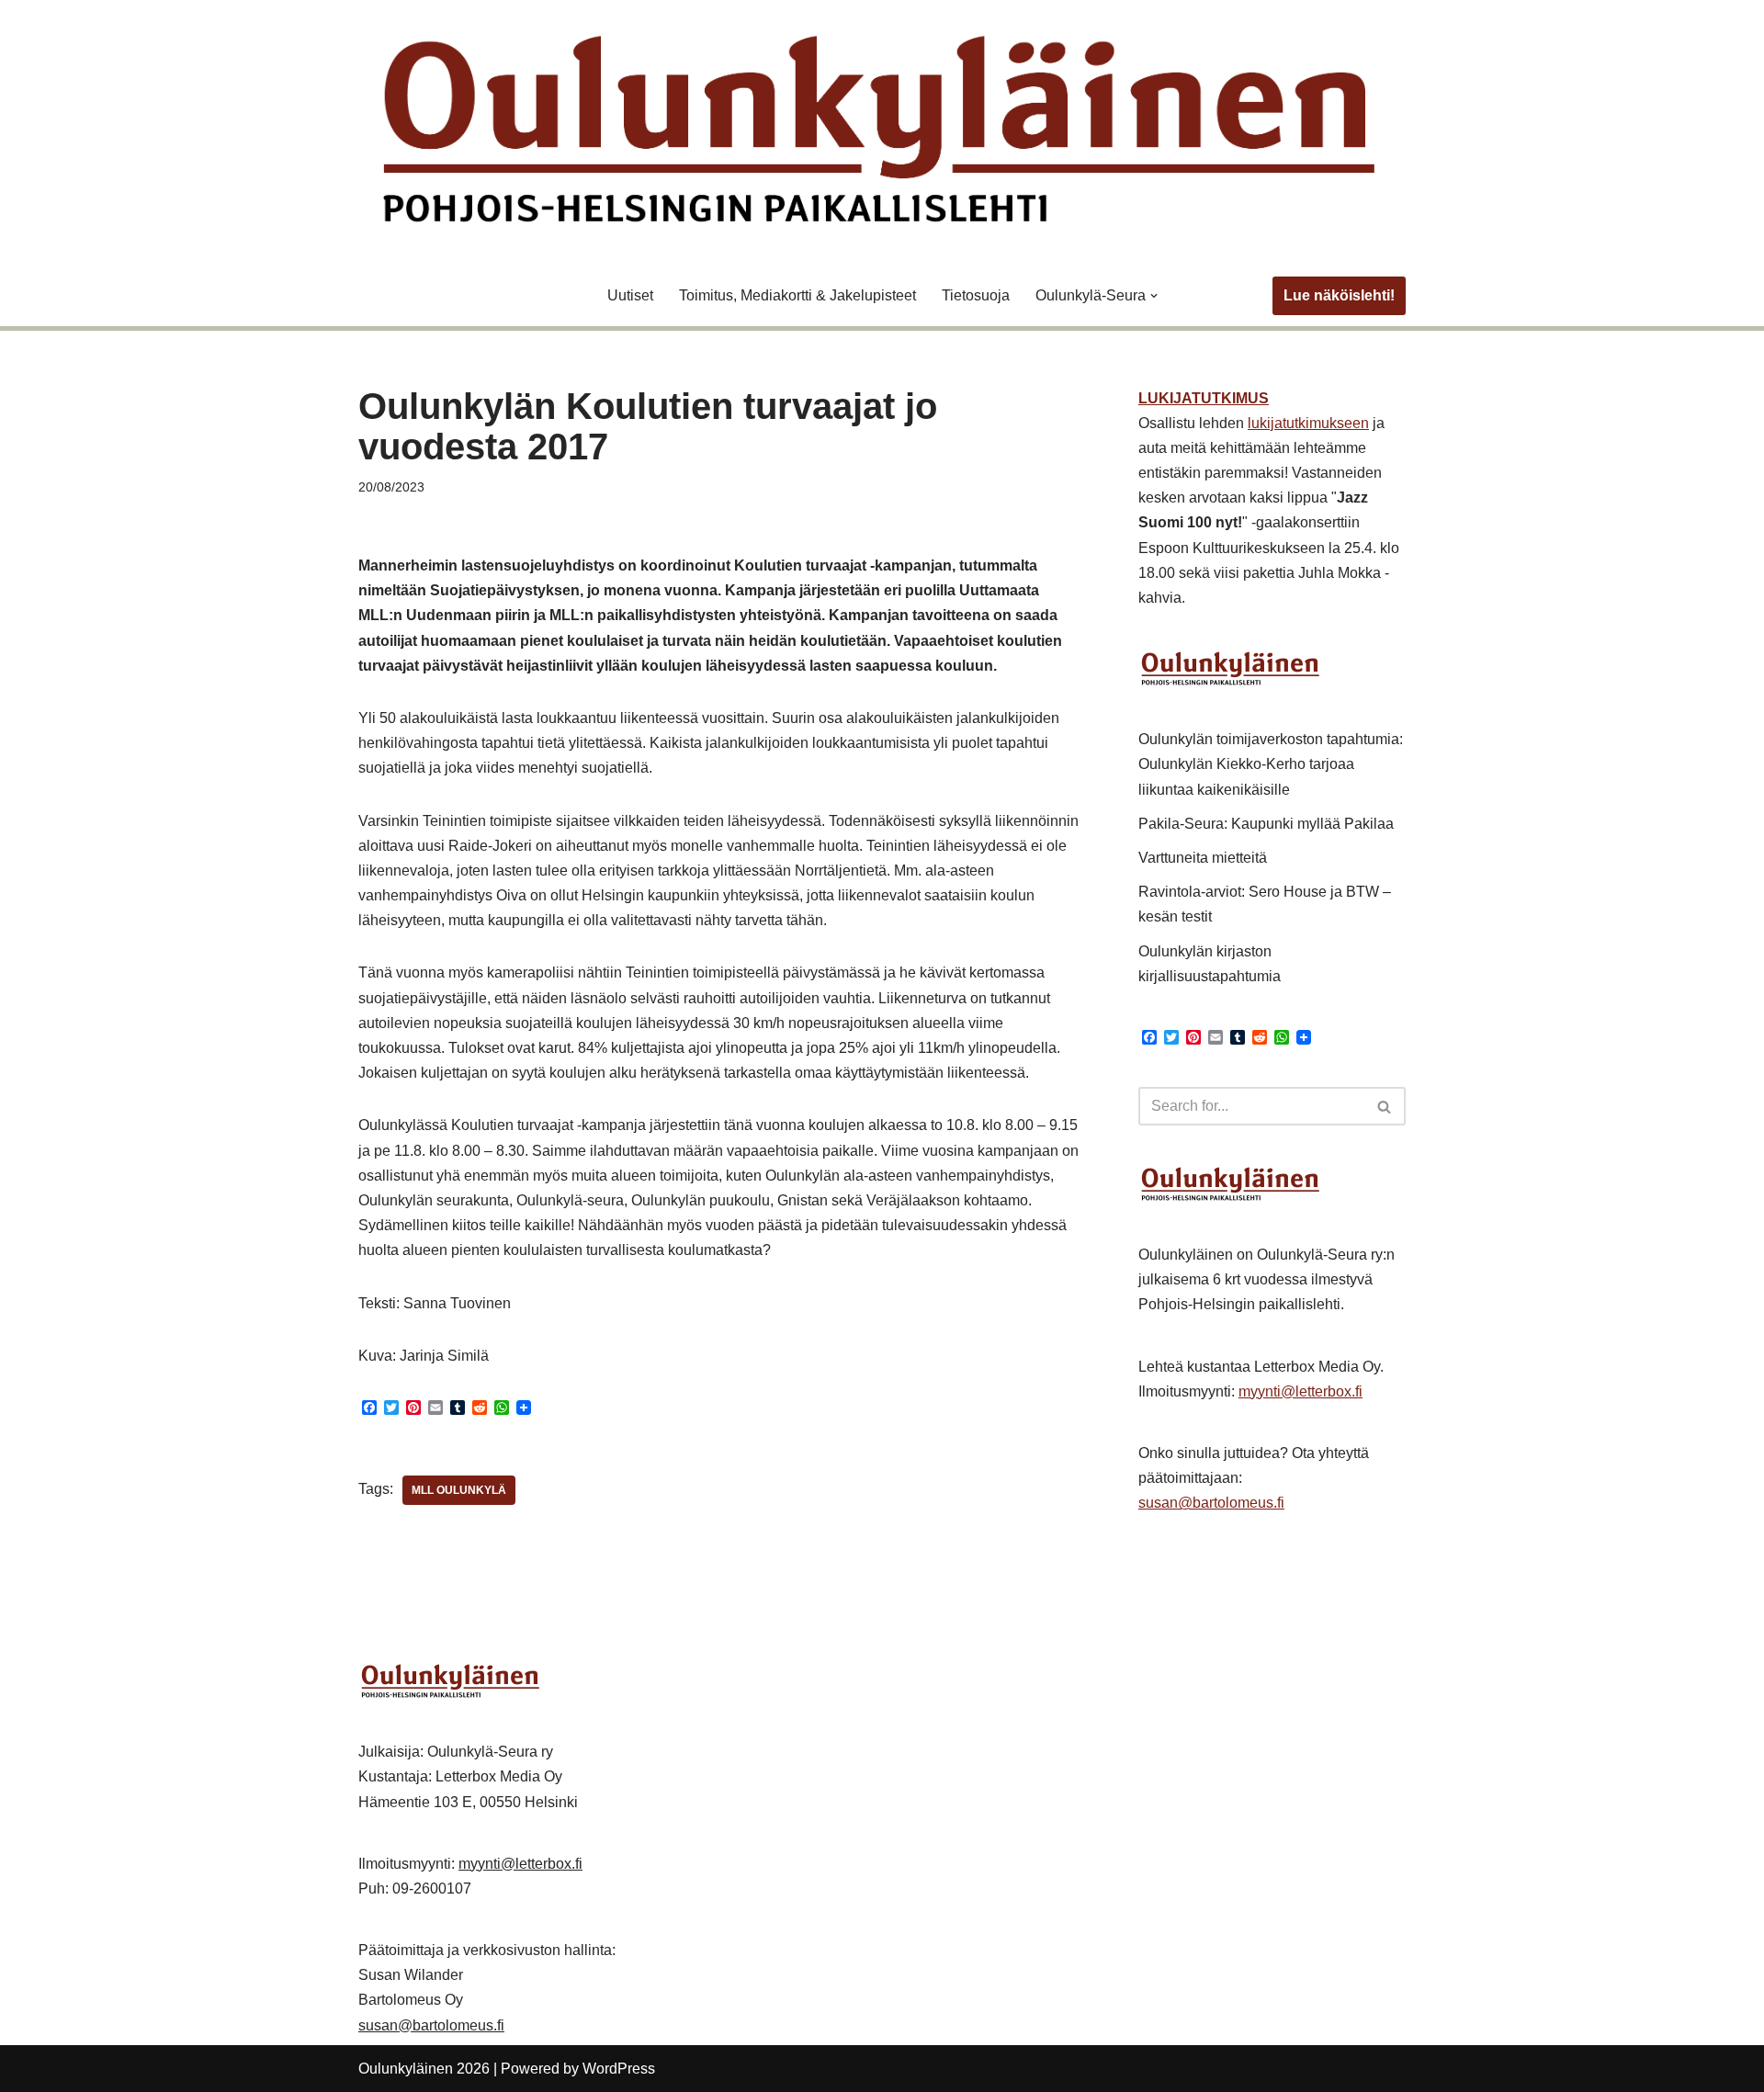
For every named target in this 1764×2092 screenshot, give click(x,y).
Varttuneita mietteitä (1203, 858)
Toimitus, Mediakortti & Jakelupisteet (797, 295)
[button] (1154, 296)
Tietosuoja (976, 295)
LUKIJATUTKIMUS (1204, 398)
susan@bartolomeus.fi (1211, 1503)
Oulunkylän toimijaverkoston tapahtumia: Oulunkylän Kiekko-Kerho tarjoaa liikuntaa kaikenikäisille (1271, 764)
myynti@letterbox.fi (1300, 1391)
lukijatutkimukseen (1308, 423)
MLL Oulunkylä (459, 1490)
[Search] (1385, 1106)
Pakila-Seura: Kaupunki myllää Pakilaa (1266, 824)
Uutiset (630, 295)
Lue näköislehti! (1339, 295)
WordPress (619, 2069)
